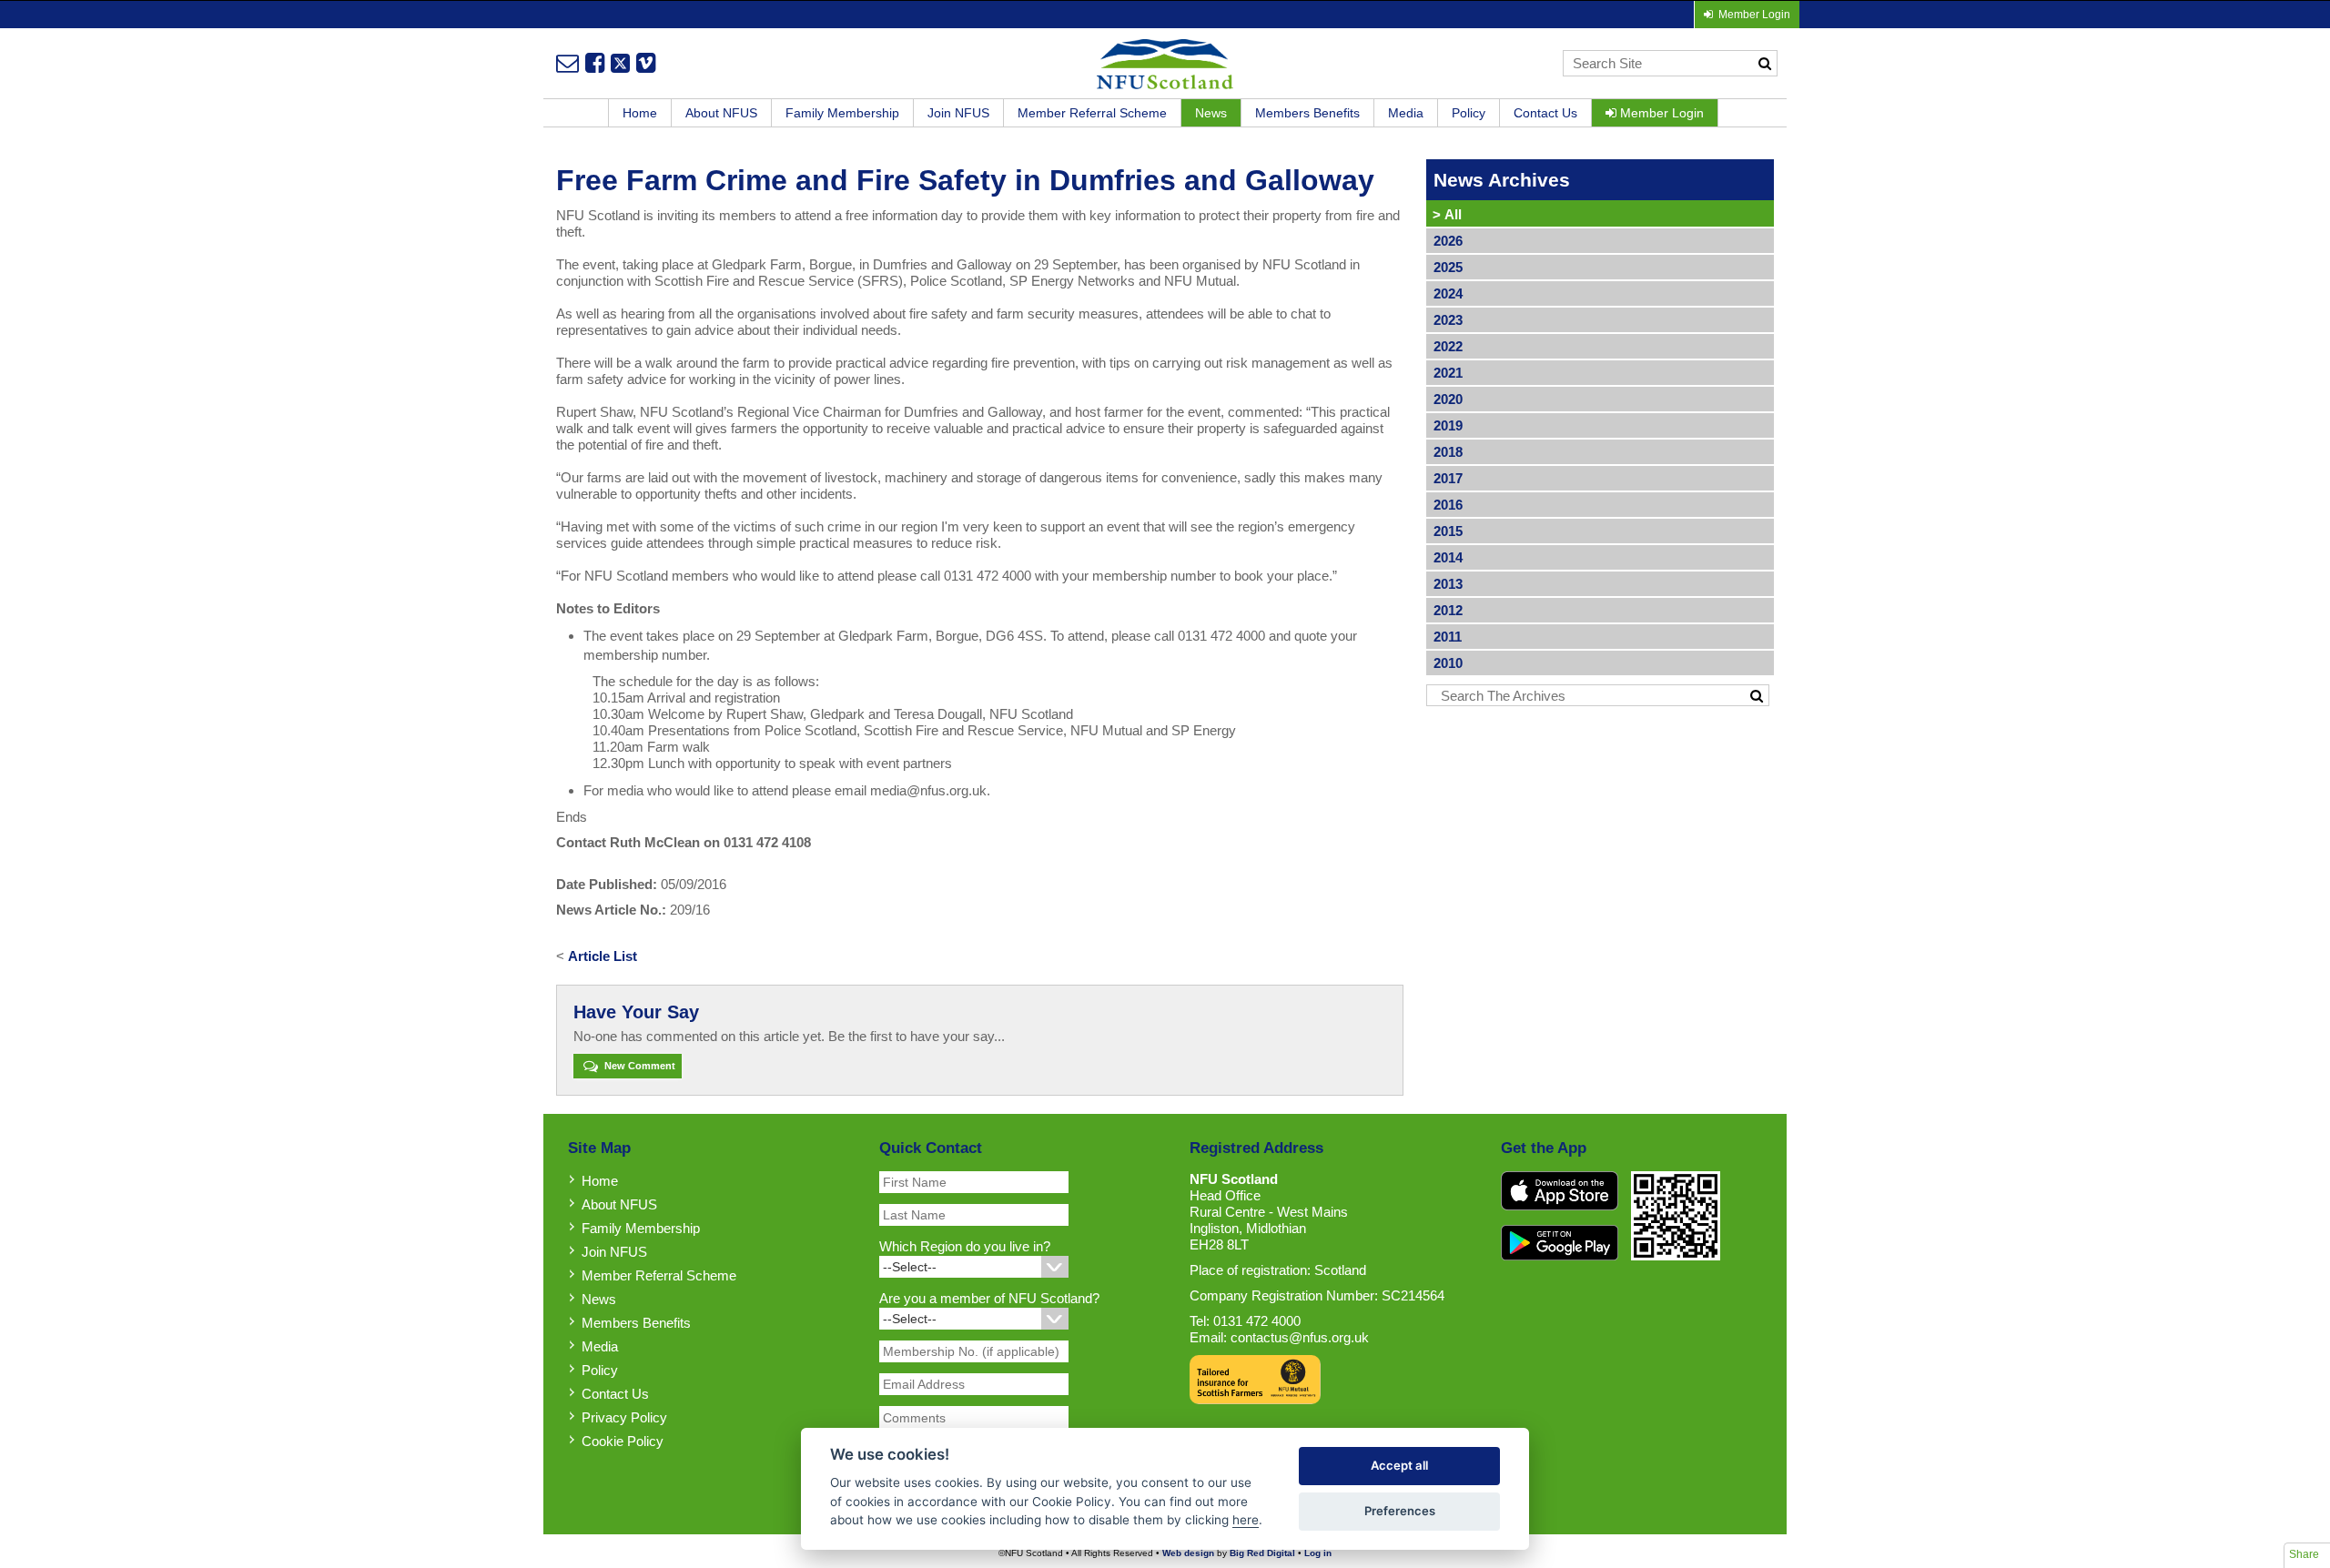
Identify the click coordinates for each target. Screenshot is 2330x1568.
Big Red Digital (1262, 1553)
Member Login (1660, 113)
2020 (1448, 399)
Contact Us (1545, 113)
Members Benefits (1307, 113)
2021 (1448, 373)
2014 (1448, 557)
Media (1406, 113)
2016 (1448, 505)
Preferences (1400, 1511)
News (1211, 113)
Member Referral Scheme (1092, 113)
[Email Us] (567, 63)
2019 (1448, 425)
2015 (1448, 531)
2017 (1448, 478)
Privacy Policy (624, 1417)
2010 (1448, 663)
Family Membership (842, 113)
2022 (1448, 346)
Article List (603, 956)
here (1246, 1520)
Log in (1318, 1553)
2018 (1448, 452)
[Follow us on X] (620, 63)
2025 (1448, 267)
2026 (1448, 241)
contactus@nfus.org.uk (1300, 1337)
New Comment (638, 1066)
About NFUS (721, 113)
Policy (1469, 113)
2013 (1448, 584)
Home (640, 113)
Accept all (1399, 1465)
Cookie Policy (623, 1441)
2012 (1448, 610)
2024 (1448, 293)
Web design (1188, 1553)
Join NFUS (958, 113)
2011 (1448, 637)
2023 (1448, 320)
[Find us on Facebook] (595, 63)
